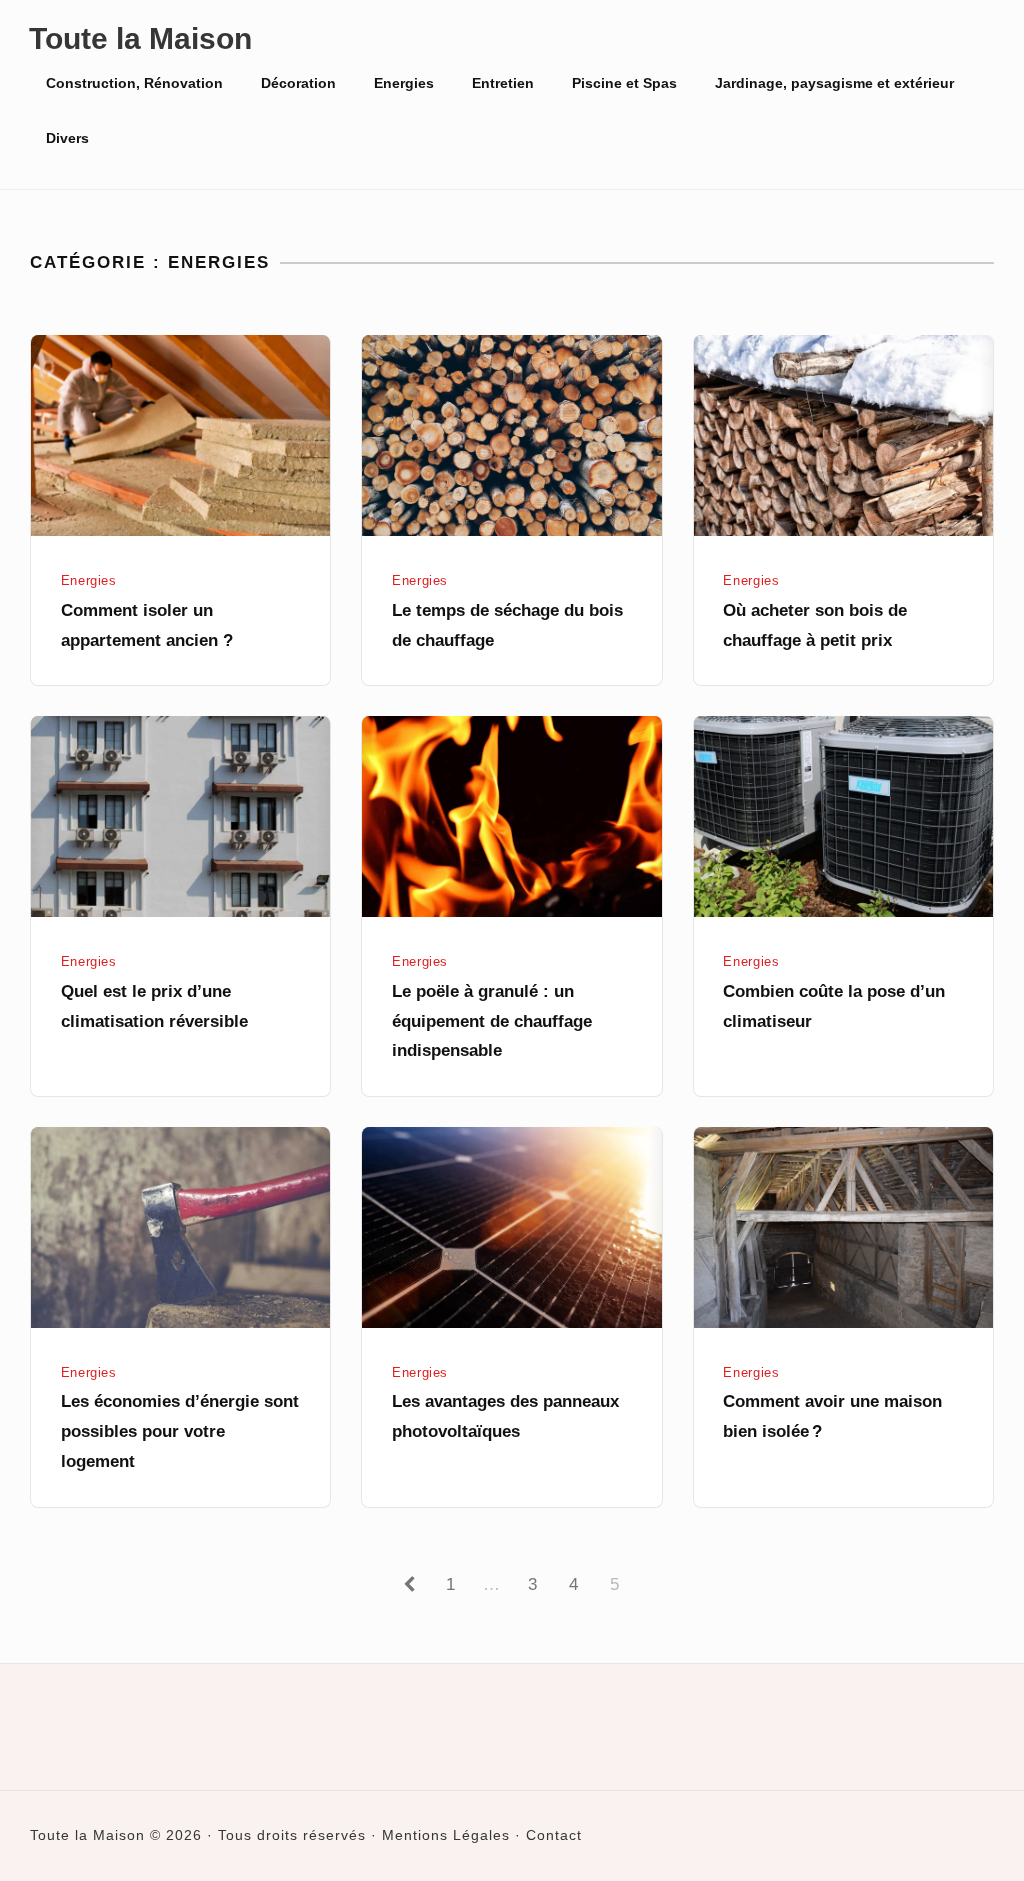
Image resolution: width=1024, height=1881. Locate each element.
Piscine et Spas (624, 83)
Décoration (298, 83)
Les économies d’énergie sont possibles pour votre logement (180, 1431)
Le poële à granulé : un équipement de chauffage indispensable (492, 1021)
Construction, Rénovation (134, 83)
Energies (404, 83)
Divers (67, 138)
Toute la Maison (140, 38)
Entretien (503, 83)
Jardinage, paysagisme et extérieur (834, 83)
